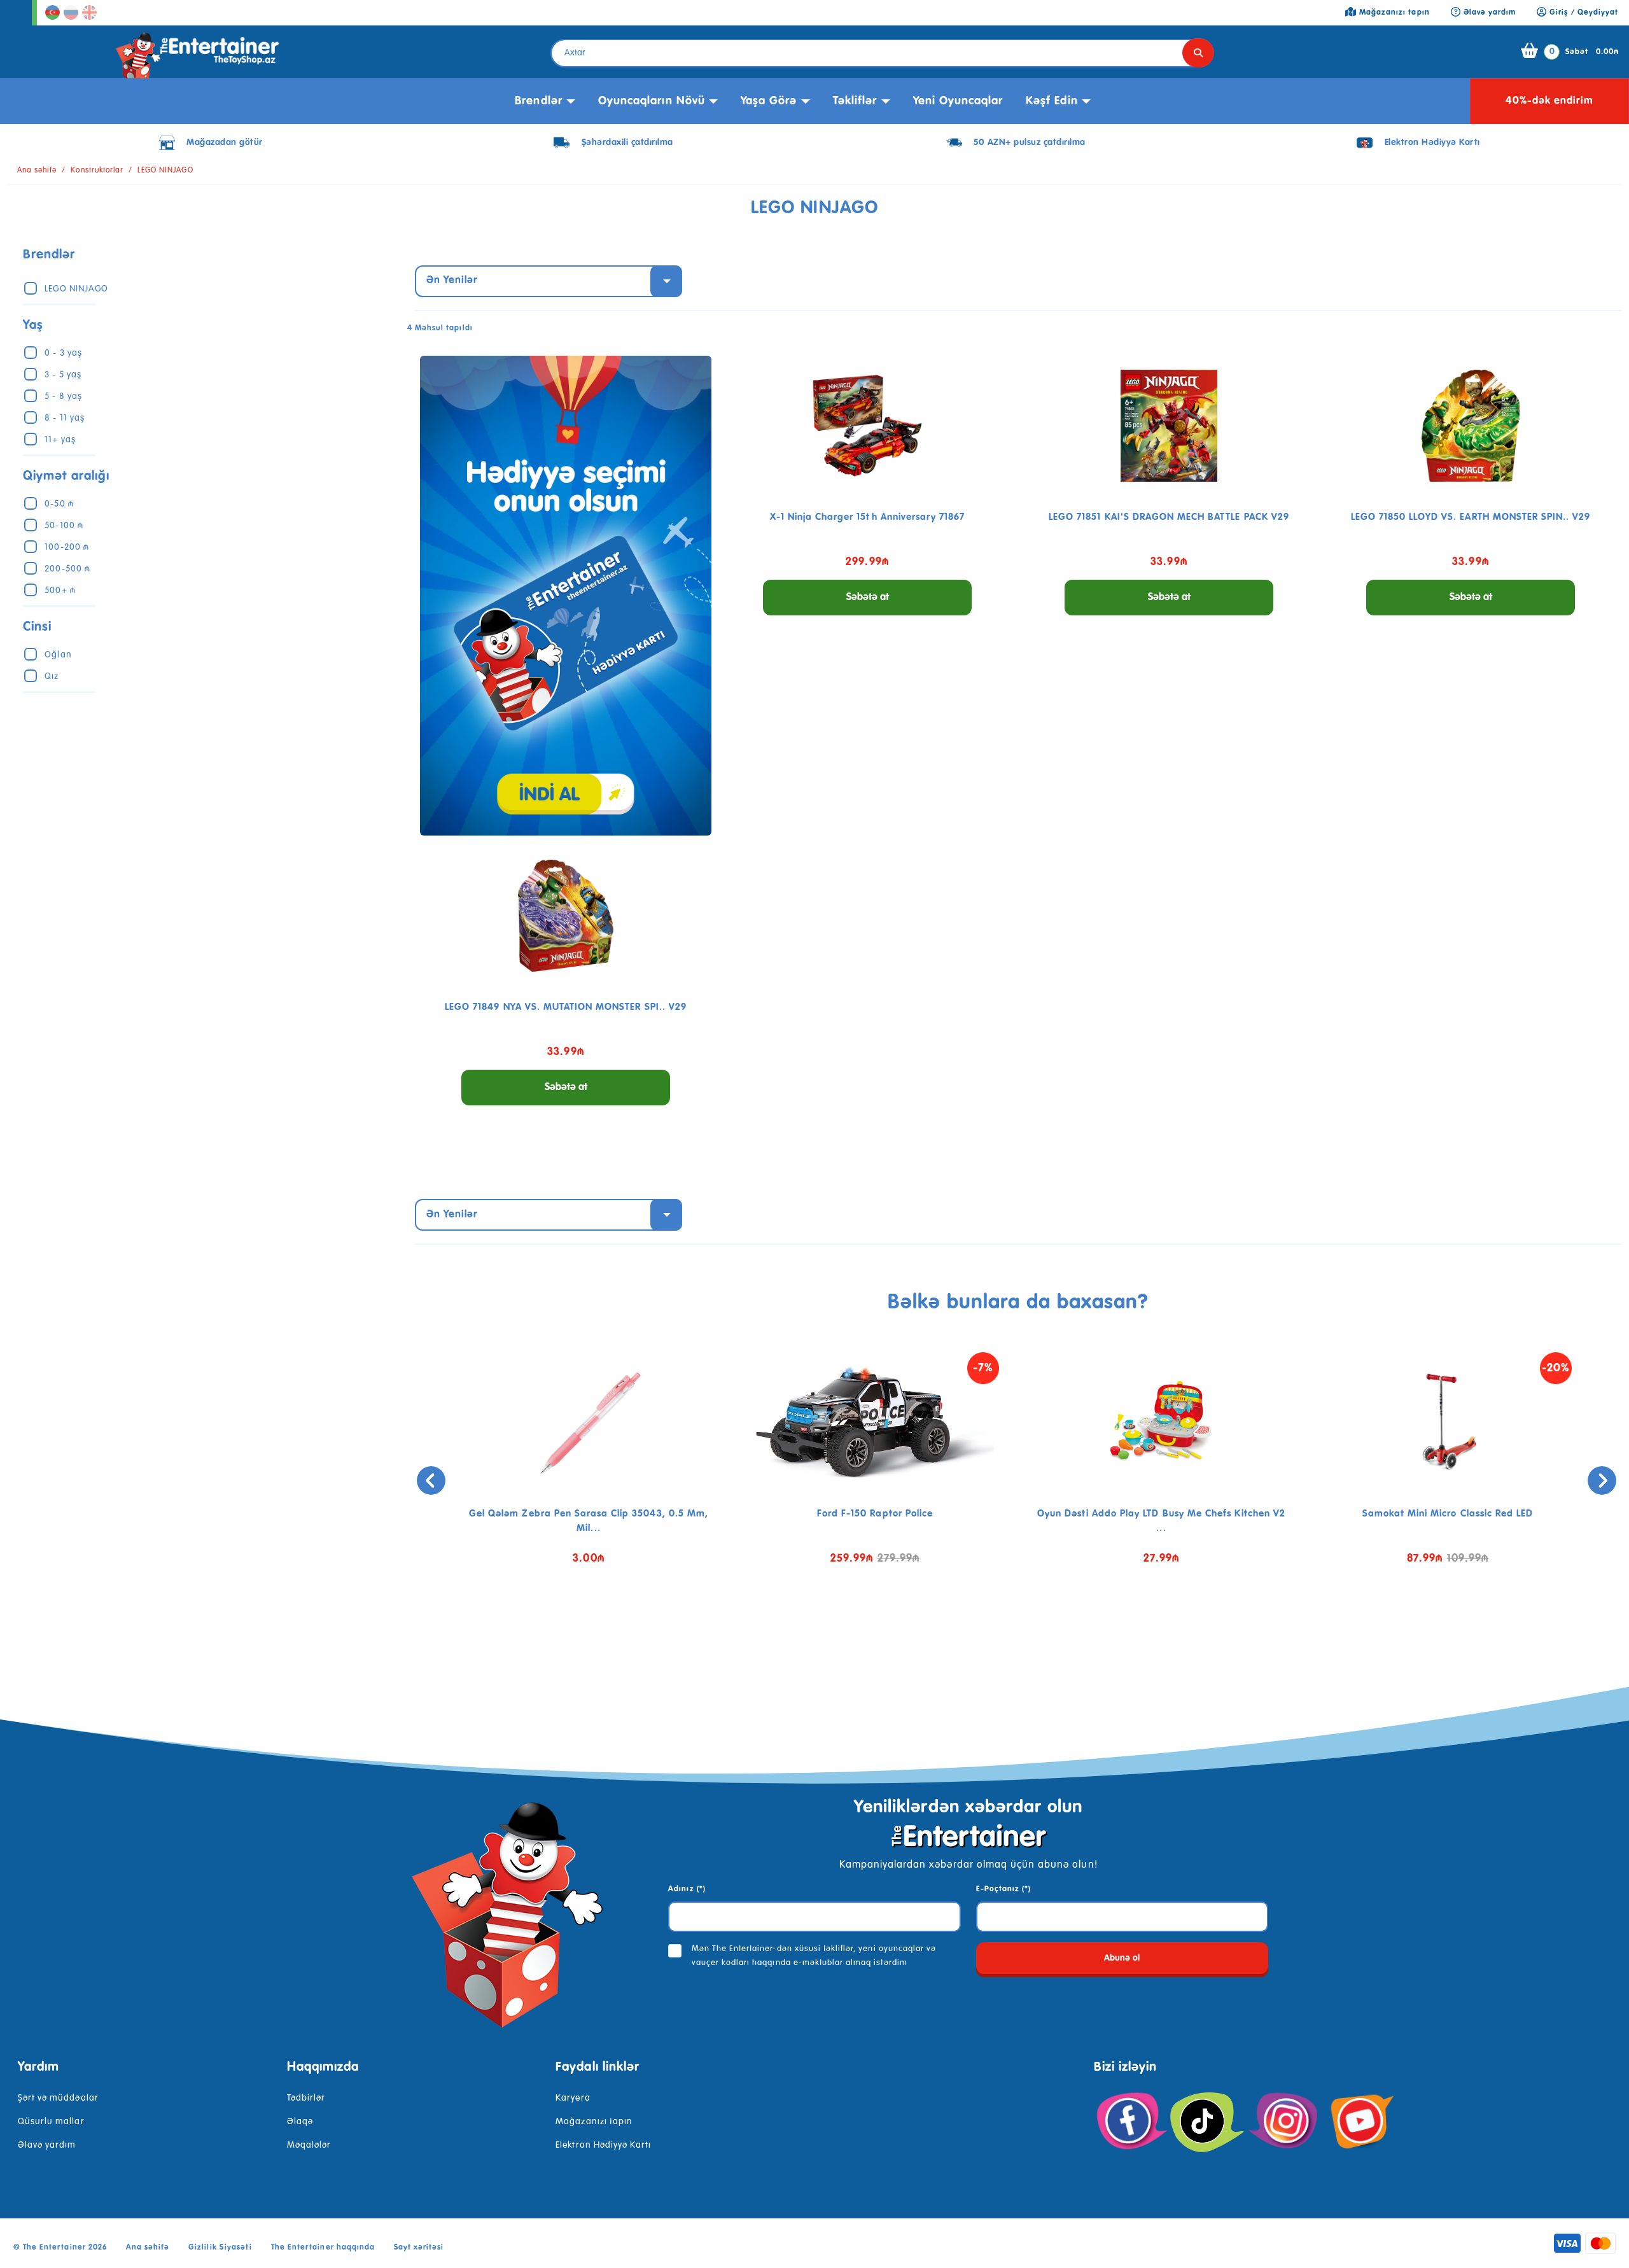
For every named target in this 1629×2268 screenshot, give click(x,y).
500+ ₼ (60, 591)
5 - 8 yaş (63, 396)
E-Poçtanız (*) (1004, 1889)
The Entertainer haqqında (323, 2248)
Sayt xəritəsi (419, 2248)
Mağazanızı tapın (594, 2122)
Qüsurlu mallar (51, 2122)
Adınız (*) (687, 1889)
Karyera (573, 2098)
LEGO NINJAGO (165, 171)
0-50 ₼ (59, 504)
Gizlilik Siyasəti (220, 2248)
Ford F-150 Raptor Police (875, 1514)
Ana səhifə (37, 171)
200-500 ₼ (67, 569)
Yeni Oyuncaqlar (958, 101)
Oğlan (58, 655)
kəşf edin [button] (1052, 101)
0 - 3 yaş (63, 353)
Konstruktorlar (97, 171)
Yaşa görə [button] (769, 101)
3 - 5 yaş (63, 375)
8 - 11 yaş (64, 418)
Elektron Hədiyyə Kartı (603, 2145)
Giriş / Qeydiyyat (1583, 13)
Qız (52, 676)
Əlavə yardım (47, 2145)
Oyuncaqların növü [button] (652, 101)
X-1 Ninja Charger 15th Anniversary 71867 (868, 517)
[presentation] (431, 1480)
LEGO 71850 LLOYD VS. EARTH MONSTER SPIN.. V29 (1471, 517)
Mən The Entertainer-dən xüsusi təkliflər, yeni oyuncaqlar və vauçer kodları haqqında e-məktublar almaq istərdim (814, 1956)
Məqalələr (309, 2145)
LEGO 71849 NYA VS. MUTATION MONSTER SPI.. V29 (566, 1007)
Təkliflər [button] (855, 101)
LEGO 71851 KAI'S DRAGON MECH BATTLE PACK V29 (1169, 517)
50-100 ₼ (64, 526)
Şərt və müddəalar (58, 2098)
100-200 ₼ (66, 547)
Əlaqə (300, 2122)
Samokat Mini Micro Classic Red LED (1448, 1514)
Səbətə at (868, 598)
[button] (1009, 1626)
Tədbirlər (306, 2098)
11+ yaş (60, 440)
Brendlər (538, 101)
